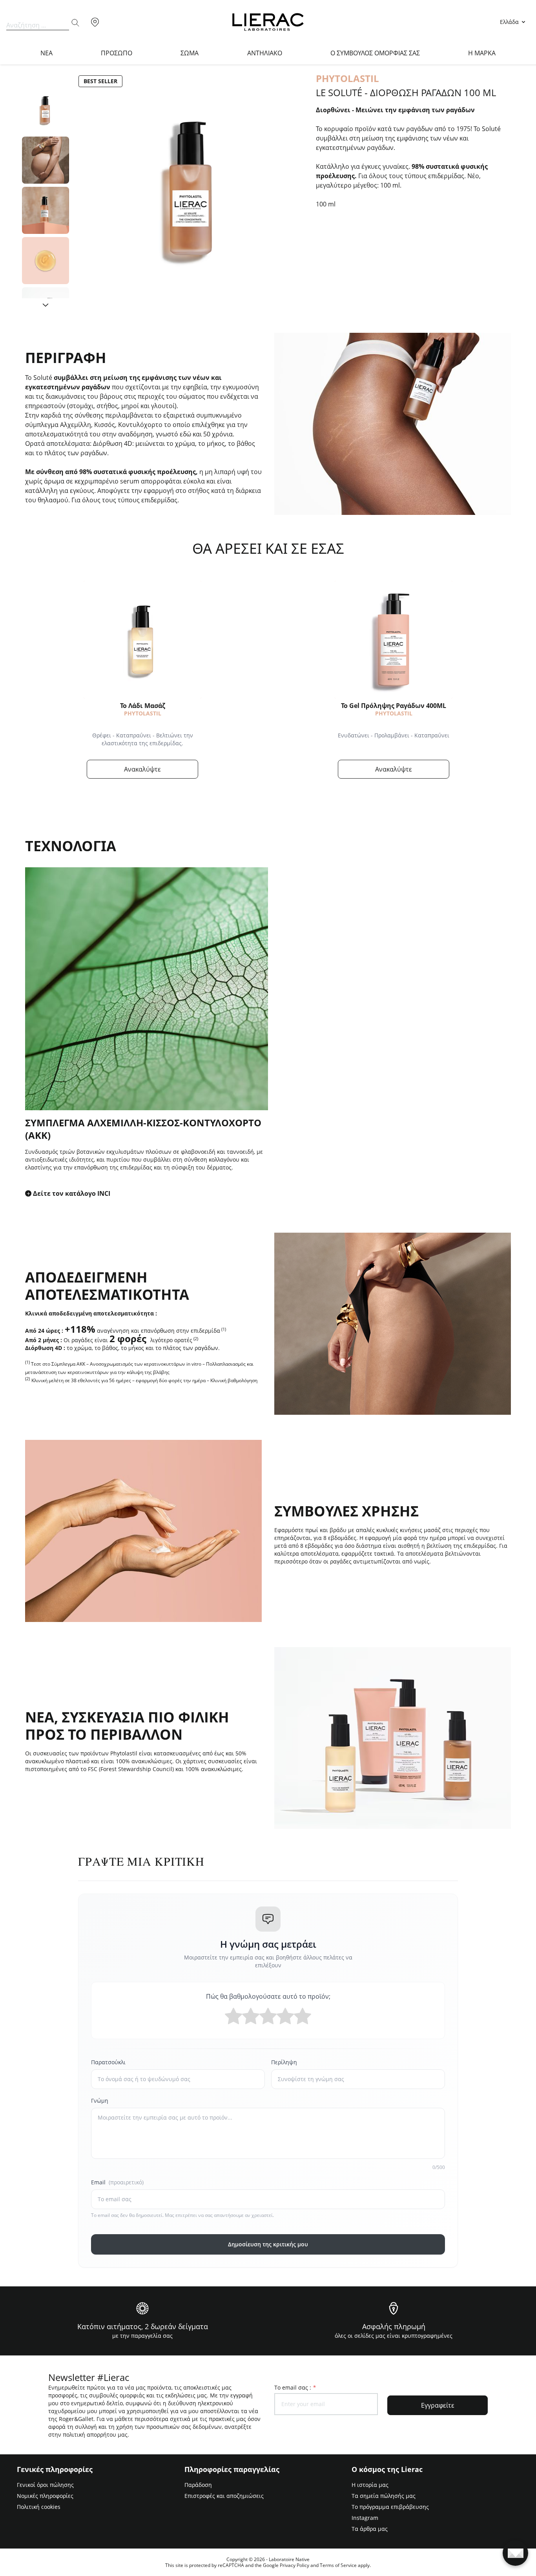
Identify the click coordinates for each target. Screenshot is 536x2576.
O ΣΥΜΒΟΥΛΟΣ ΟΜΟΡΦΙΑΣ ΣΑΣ (375, 53)
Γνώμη (100, 2101)
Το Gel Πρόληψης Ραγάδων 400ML (394, 706)
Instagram (365, 2518)
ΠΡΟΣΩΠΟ (117, 53)
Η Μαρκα (482, 53)
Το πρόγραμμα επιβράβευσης (390, 2507)
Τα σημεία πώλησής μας (384, 2496)
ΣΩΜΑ (190, 53)
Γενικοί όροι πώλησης (45, 2485)
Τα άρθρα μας (370, 2529)
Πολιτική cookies (39, 2507)
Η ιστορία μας (370, 2485)
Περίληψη (284, 2062)
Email (117, 2182)
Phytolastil (143, 713)
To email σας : (295, 2387)
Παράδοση (198, 2485)
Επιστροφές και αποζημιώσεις (224, 2496)
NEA (46, 53)
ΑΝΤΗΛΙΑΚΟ (265, 53)
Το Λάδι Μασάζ (143, 706)
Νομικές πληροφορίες (45, 2496)
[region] (46, 192)
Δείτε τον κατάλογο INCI (72, 1193)
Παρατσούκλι (108, 2062)
